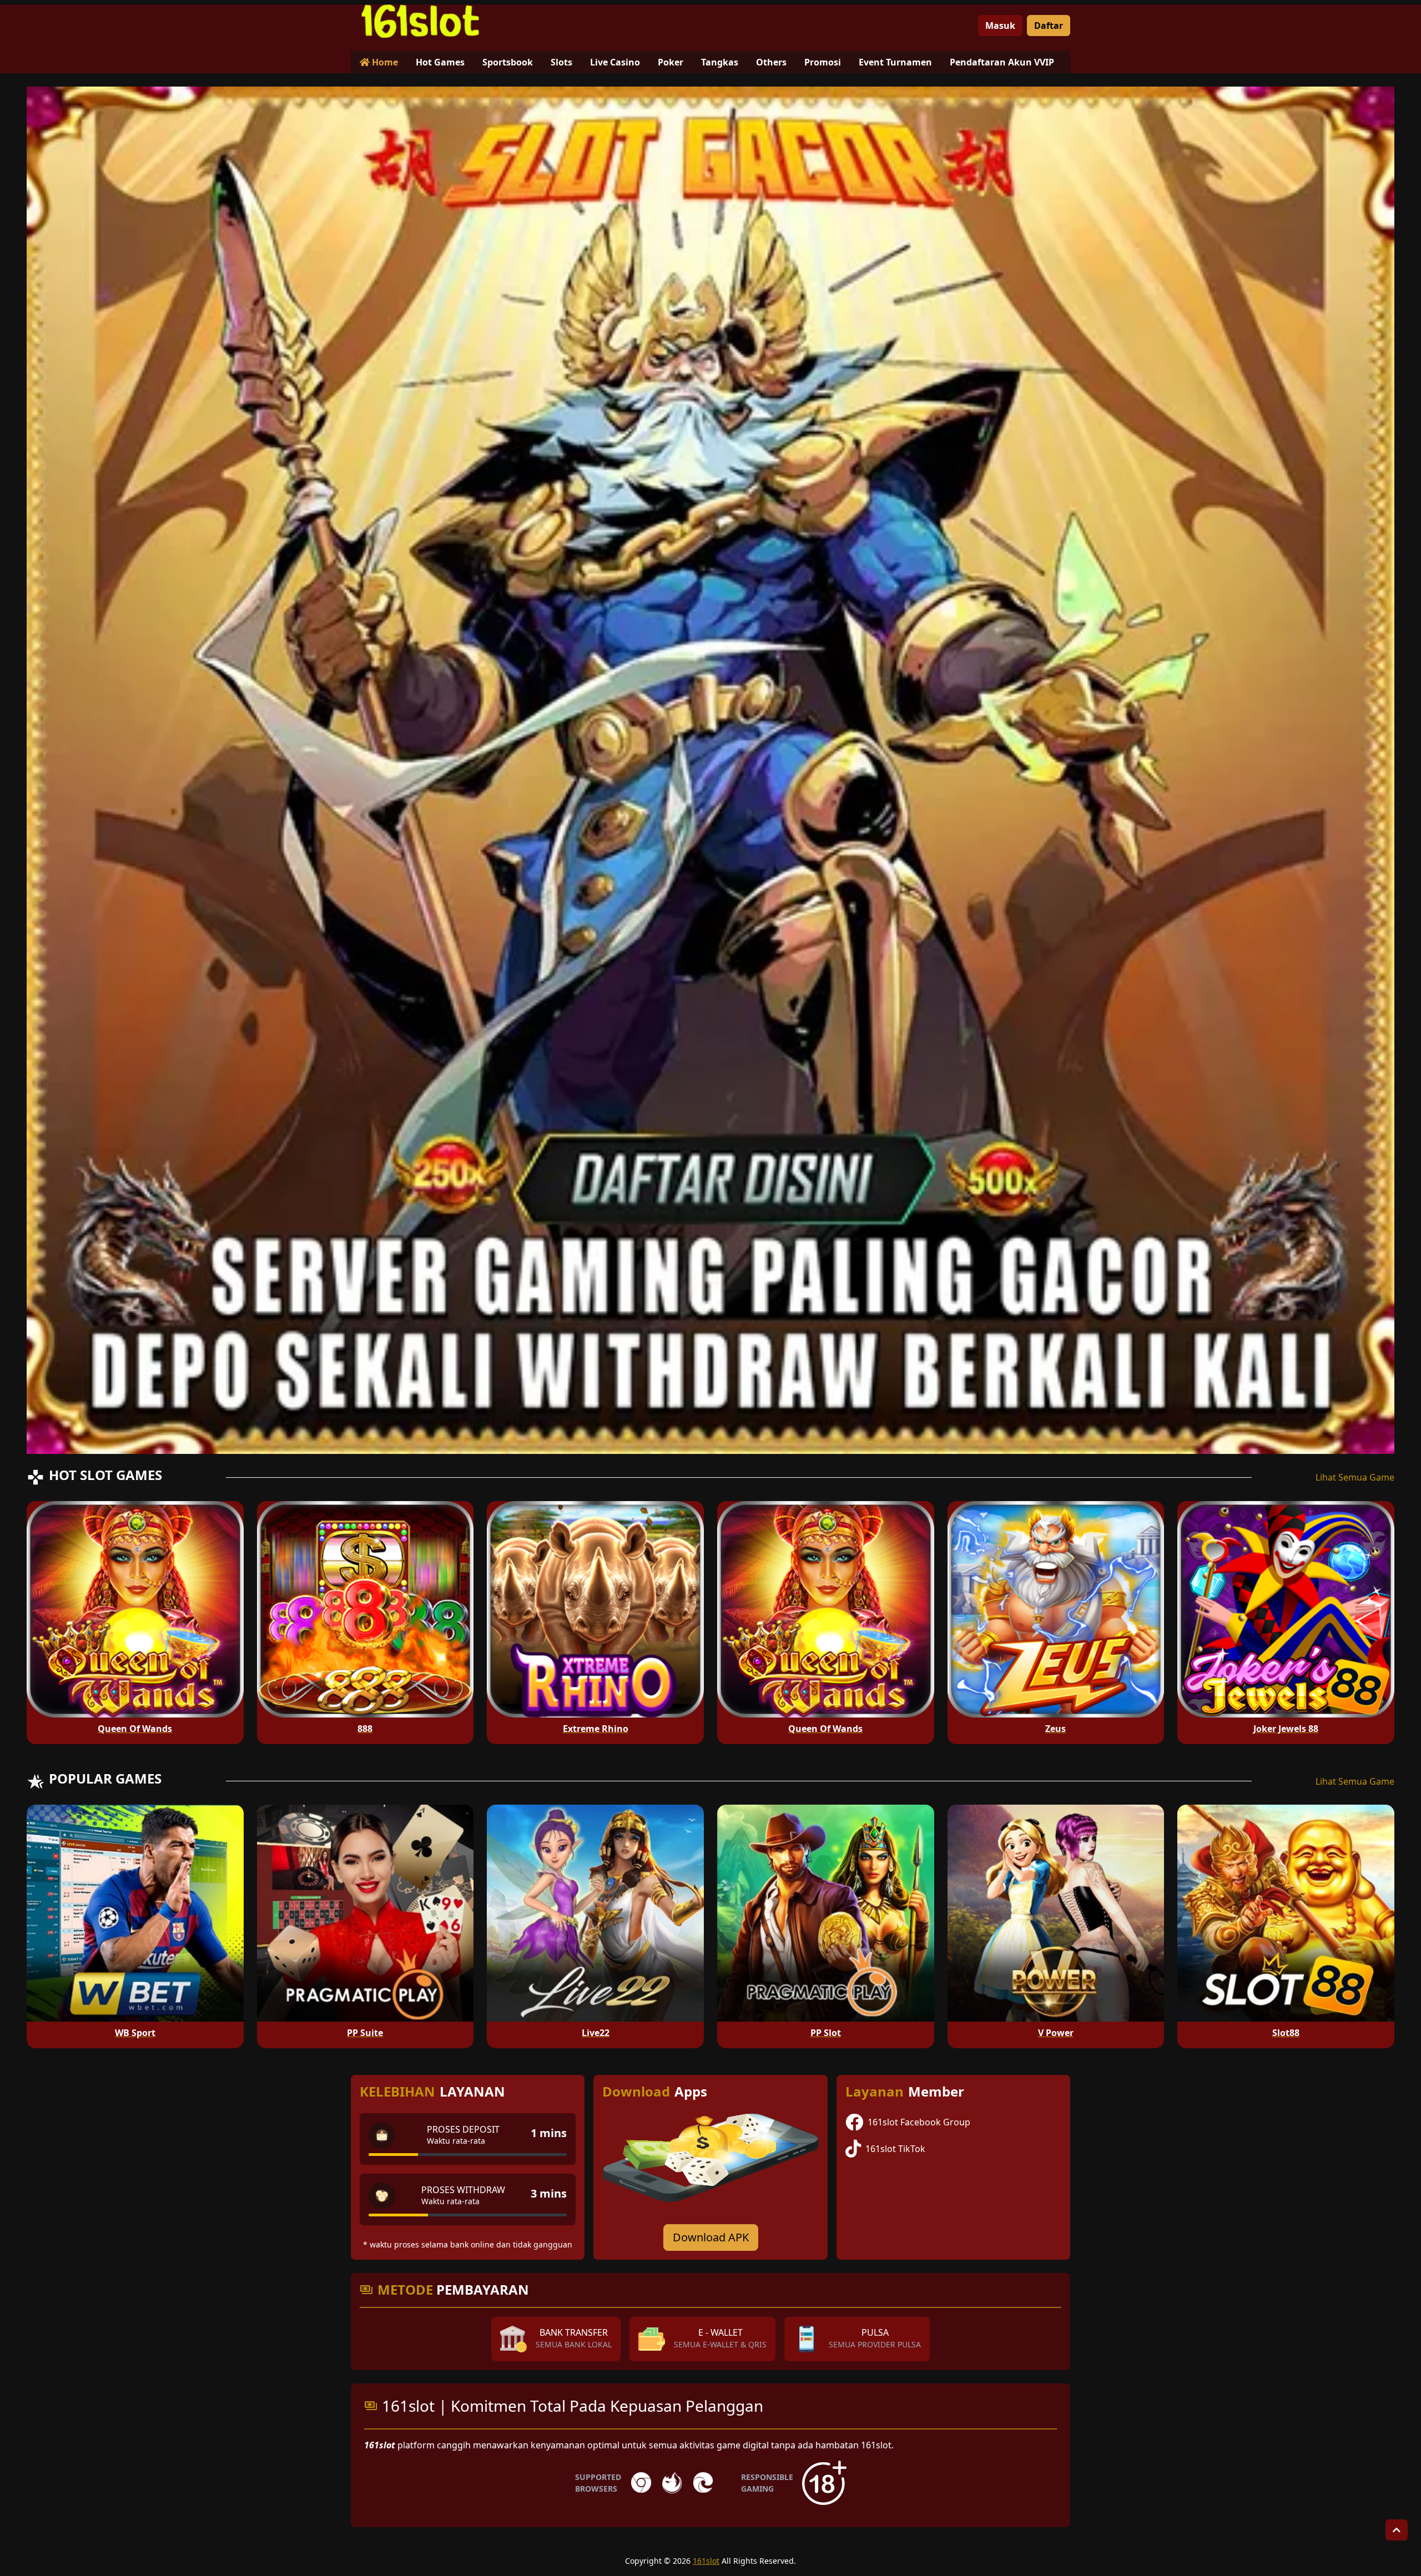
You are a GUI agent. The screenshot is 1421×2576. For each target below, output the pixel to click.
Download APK (711, 2237)
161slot (706, 2561)
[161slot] (420, 21)
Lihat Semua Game (1355, 1477)
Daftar (1049, 26)
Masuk (1000, 26)
